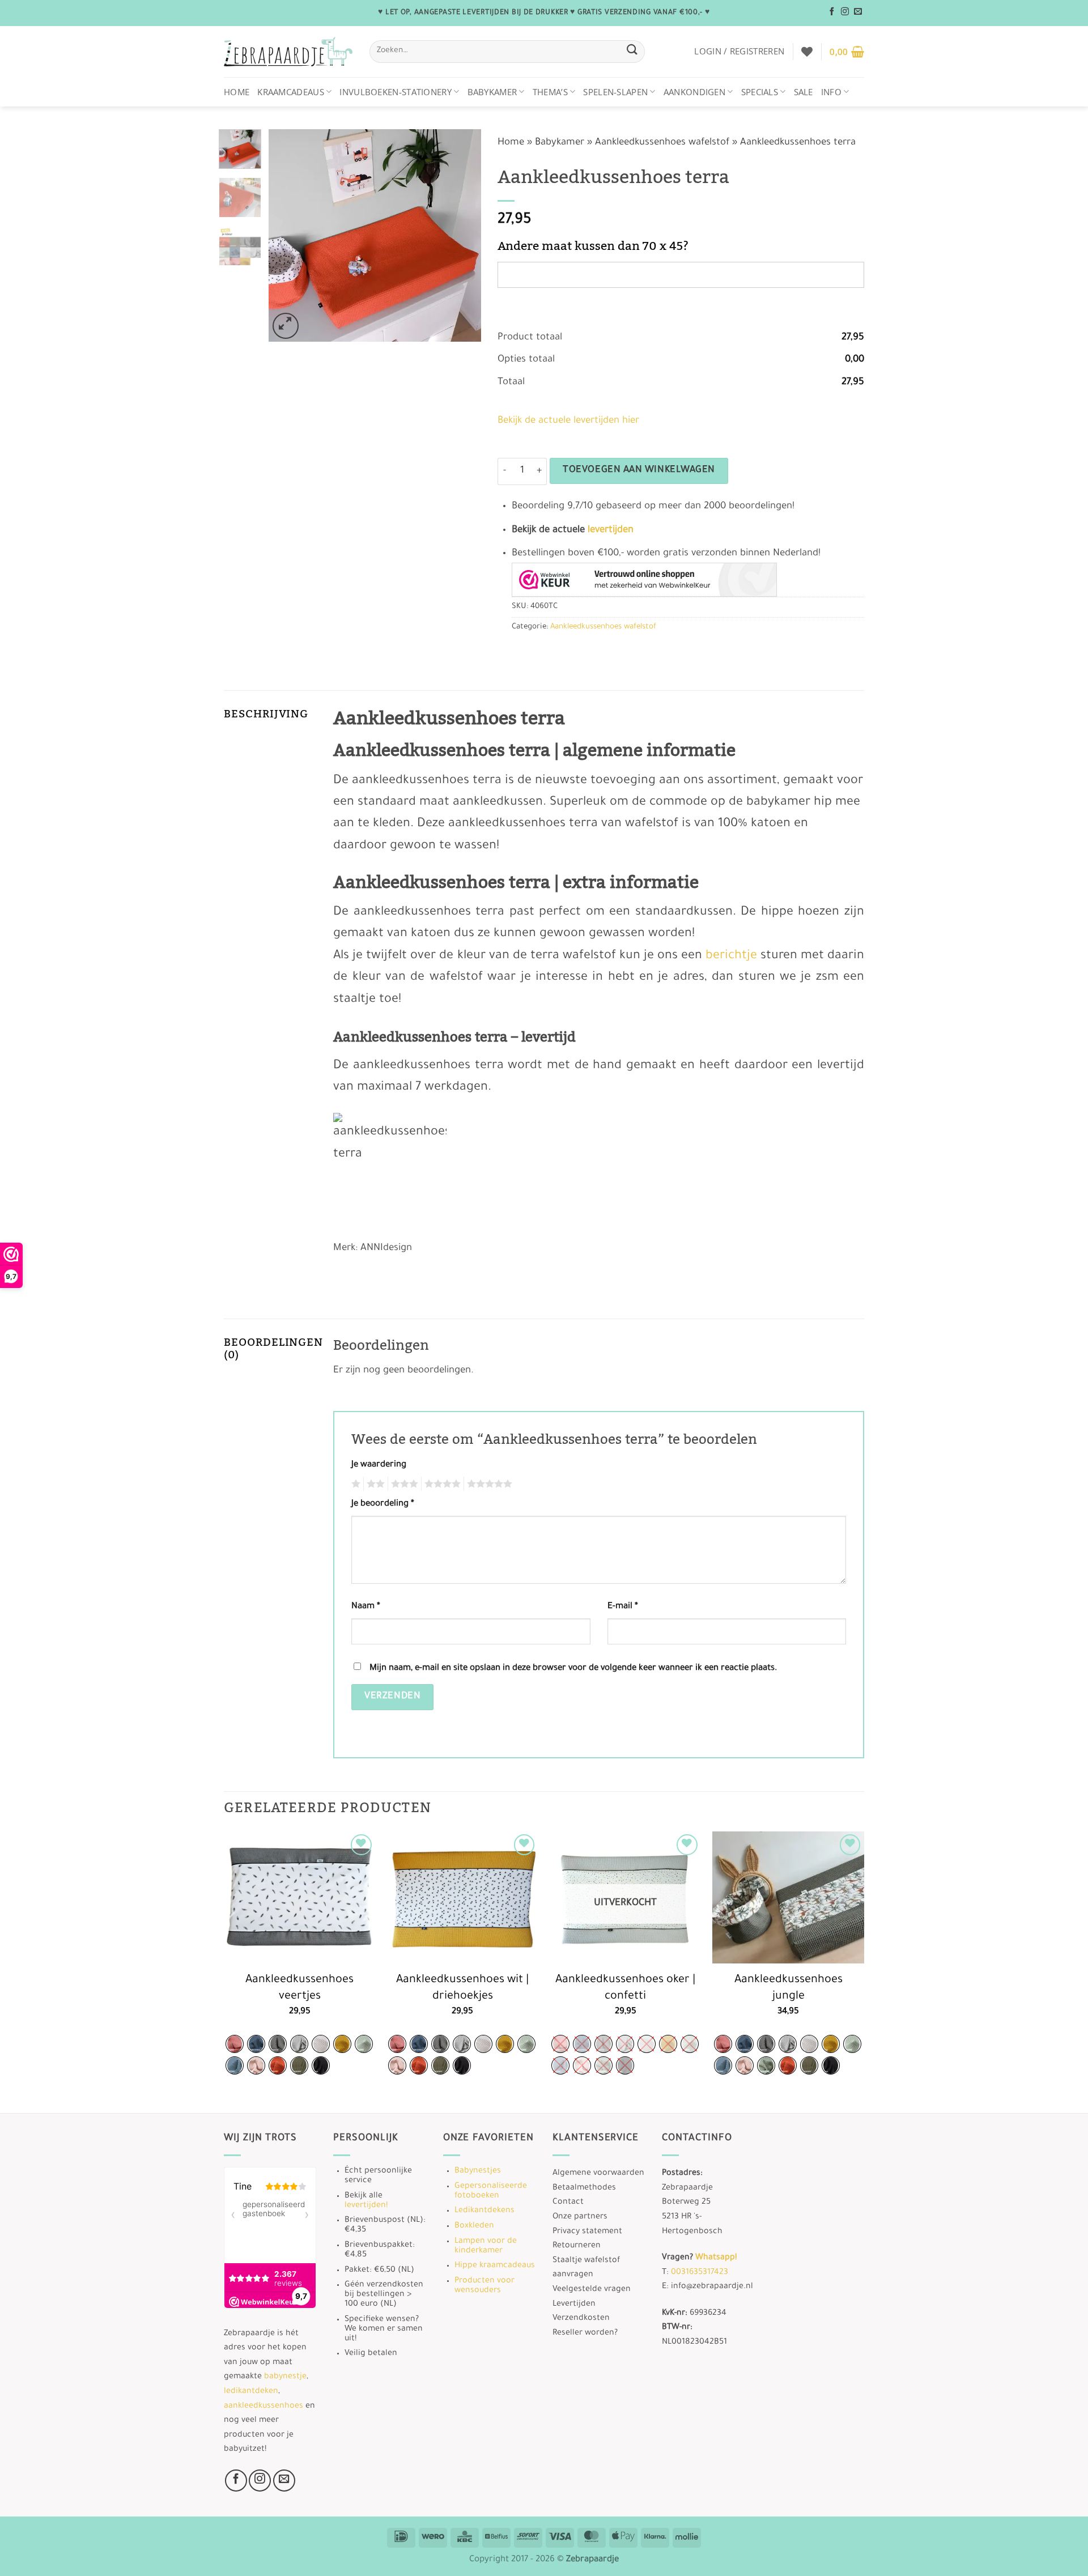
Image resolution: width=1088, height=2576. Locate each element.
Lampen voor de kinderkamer (486, 2246)
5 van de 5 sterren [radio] (488, 1484)
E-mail (623, 1607)
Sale (804, 92)
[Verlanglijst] (807, 52)
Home (237, 92)
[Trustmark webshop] (644, 580)
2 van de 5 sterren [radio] (374, 1484)
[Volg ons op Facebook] (832, 12)
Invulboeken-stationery (396, 92)
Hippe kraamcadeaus (495, 2266)
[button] (739, 51)
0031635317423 (700, 2273)
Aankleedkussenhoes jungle (789, 1989)
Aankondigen (694, 92)
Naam (366, 1607)
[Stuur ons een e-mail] (858, 12)
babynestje (285, 2377)
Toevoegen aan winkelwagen (639, 471)
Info (831, 92)
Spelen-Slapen (615, 92)
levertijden (611, 531)
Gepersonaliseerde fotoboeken (491, 2192)
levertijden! (366, 2206)
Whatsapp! (716, 2258)
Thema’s (550, 92)
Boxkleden (474, 2226)
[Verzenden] (632, 51)
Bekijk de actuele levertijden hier (568, 421)
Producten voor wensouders (484, 2286)
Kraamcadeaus (291, 92)
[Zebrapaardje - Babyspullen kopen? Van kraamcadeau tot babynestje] (288, 52)
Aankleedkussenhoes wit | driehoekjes (462, 1989)
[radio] (235, 2044)
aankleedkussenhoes (263, 2407)
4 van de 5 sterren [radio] (441, 1484)
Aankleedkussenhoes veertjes (299, 1989)
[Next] (462, 235)
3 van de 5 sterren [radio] (403, 1484)
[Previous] (287, 235)
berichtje (731, 957)
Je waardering (379, 1465)
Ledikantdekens (484, 2211)
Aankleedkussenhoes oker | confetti (625, 1989)
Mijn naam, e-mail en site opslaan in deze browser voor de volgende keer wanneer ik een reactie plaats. (573, 1669)
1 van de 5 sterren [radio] (354, 1484)
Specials (760, 92)
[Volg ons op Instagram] (845, 12)
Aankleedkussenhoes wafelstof (662, 143)
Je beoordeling (383, 1504)
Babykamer (492, 92)
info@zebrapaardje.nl (712, 2287)
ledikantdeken (251, 2392)
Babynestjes (478, 2171)
